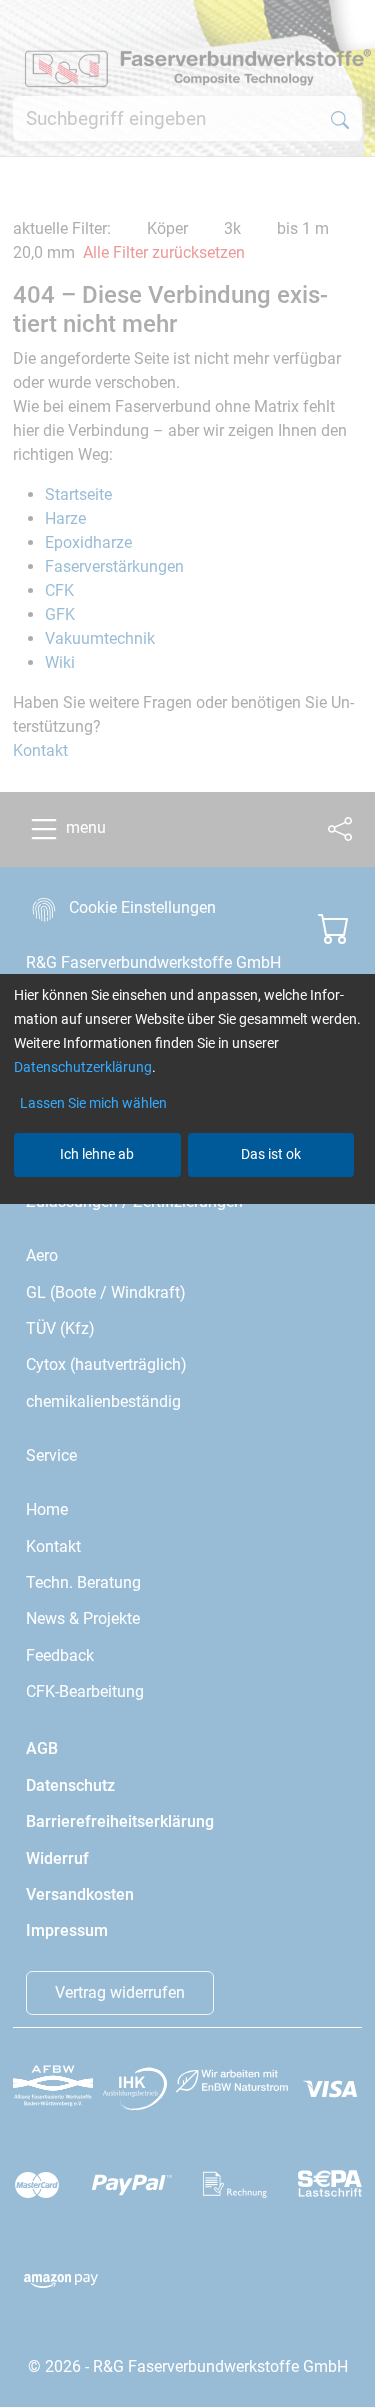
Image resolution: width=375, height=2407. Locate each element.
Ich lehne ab (97, 1154)
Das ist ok (271, 1154)
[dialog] (187, 1203)
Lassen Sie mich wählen (93, 1103)
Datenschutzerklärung (83, 1067)
